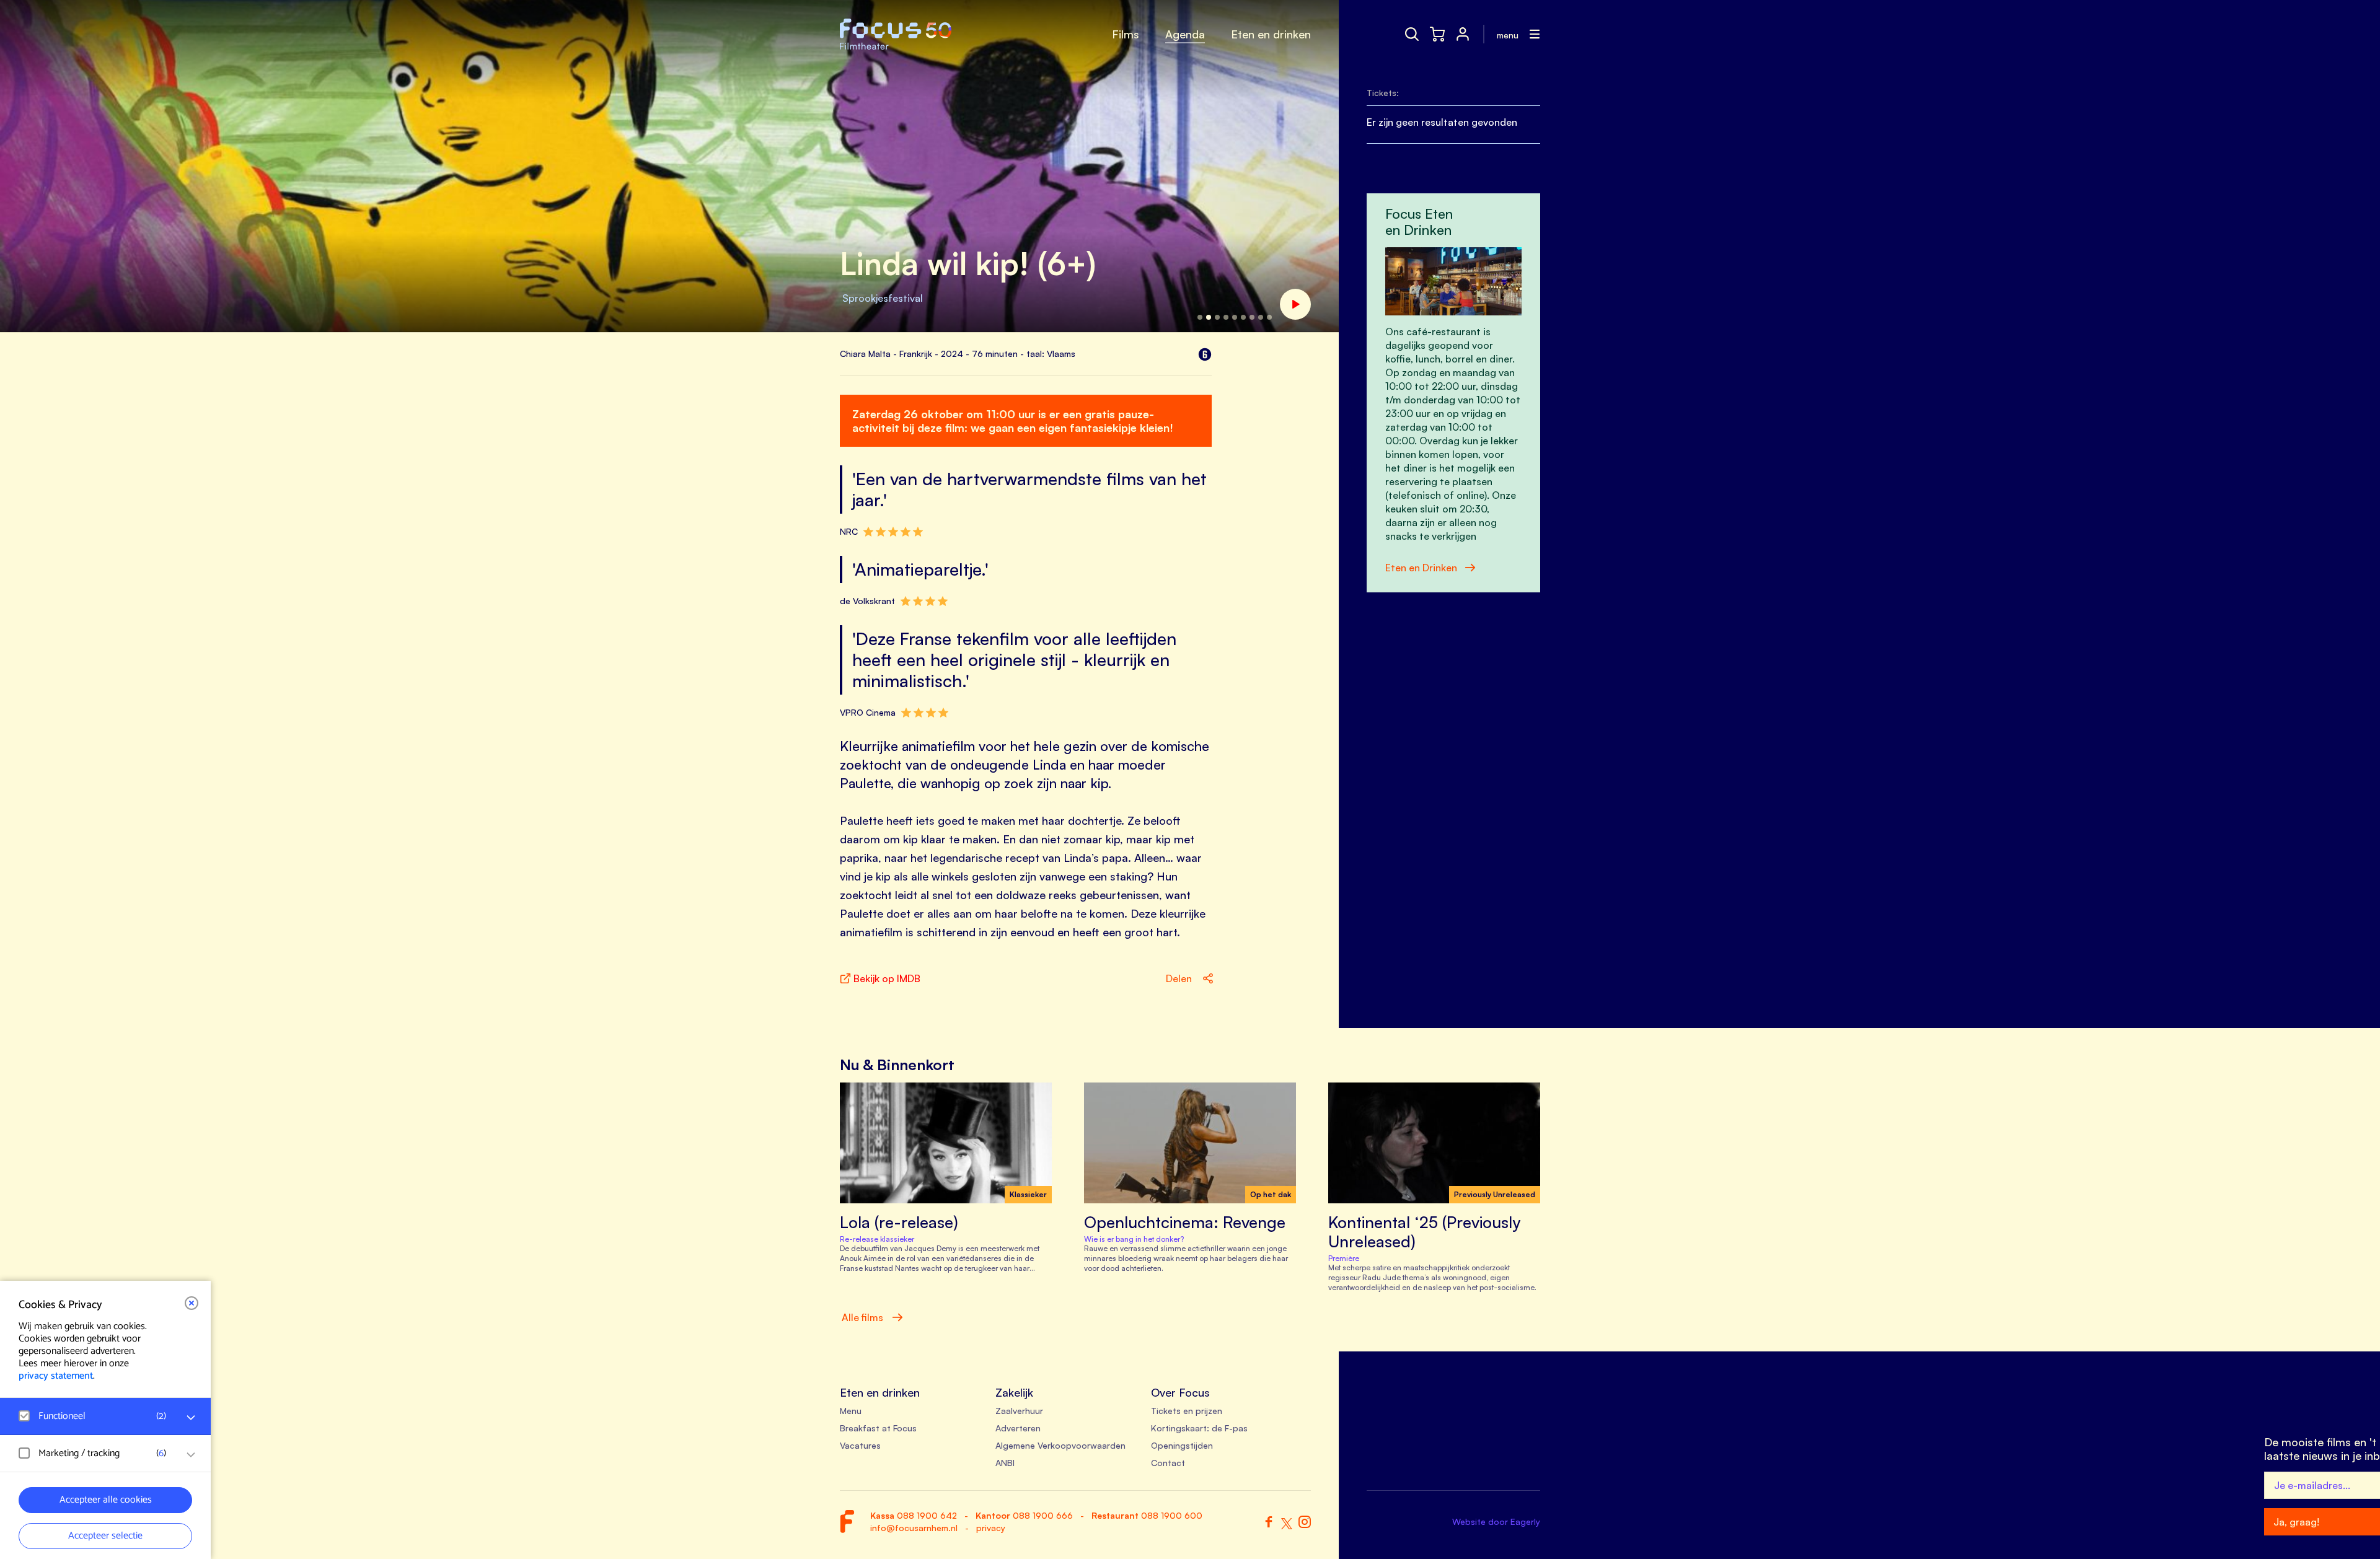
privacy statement (56, 1376)
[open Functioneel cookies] (191, 1418)
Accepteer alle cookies (106, 1500)
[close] (192, 1303)
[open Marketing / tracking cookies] (191, 1455)
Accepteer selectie (105, 1536)
